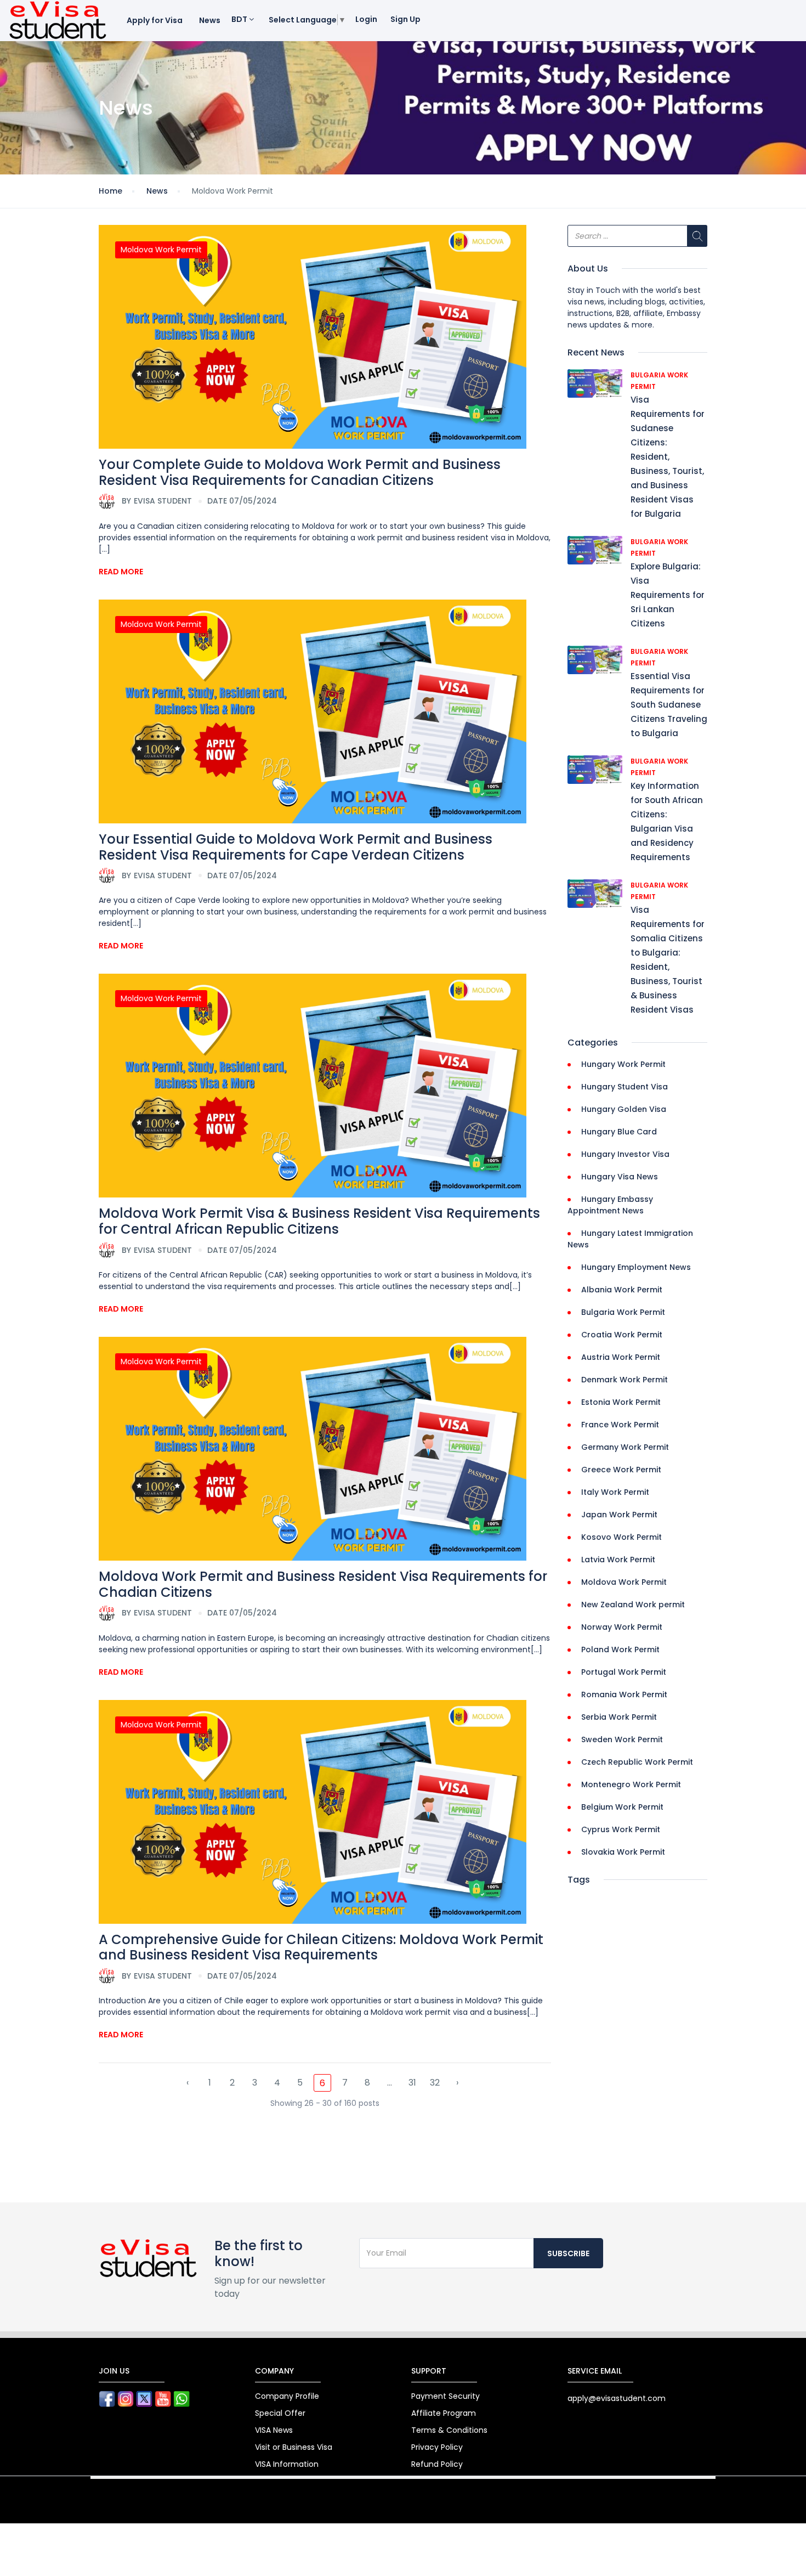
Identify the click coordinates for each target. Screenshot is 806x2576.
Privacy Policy (437, 2447)
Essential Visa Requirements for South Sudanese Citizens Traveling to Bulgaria (669, 705)
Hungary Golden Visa (624, 1109)
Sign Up (405, 19)
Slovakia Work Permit (623, 1852)
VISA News (274, 2430)
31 (412, 2083)
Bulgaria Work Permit (623, 1312)
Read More (121, 572)
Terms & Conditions (449, 2430)
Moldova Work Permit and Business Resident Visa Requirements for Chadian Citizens (323, 1584)
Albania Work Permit (622, 1290)
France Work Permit (620, 1425)
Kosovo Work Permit (621, 1537)
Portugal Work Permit (624, 1672)
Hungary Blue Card (619, 1132)
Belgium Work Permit (622, 1807)
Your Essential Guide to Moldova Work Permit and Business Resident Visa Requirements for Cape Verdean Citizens (296, 847)
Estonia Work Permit (621, 1402)
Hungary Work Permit (623, 1064)
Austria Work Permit (621, 1357)
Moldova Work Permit (161, 250)
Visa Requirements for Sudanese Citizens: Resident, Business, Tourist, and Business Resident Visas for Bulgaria (668, 457)
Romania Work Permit (624, 1694)
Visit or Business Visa (294, 2447)
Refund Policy (437, 2464)
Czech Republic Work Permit (637, 1762)
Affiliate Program (444, 2413)
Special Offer (280, 2413)
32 (435, 2083)
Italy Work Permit (615, 1492)
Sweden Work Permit (622, 1739)
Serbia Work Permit (619, 1717)
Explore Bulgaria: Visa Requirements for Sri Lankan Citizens (668, 595)
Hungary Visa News (620, 1177)
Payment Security (445, 2396)
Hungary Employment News (636, 1267)
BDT (240, 19)
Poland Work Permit (620, 1649)
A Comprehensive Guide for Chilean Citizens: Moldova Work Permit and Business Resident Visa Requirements (321, 1947)
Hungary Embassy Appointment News (610, 1205)
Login (366, 19)
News (210, 20)
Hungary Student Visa (625, 1087)
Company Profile (287, 2396)
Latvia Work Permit (618, 1560)
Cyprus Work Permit (621, 1829)
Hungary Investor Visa (625, 1154)
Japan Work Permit (619, 1515)
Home (110, 191)
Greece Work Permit (621, 1470)
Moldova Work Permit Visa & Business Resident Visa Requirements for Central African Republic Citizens (319, 1221)
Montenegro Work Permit (631, 1784)
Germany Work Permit (625, 1447)
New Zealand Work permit (633, 1605)
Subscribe (568, 2253)
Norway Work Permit (622, 1627)
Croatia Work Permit (622, 1335)
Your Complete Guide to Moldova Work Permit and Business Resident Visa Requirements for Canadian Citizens (300, 472)
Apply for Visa (155, 20)
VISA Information (287, 2464)
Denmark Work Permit (625, 1380)
